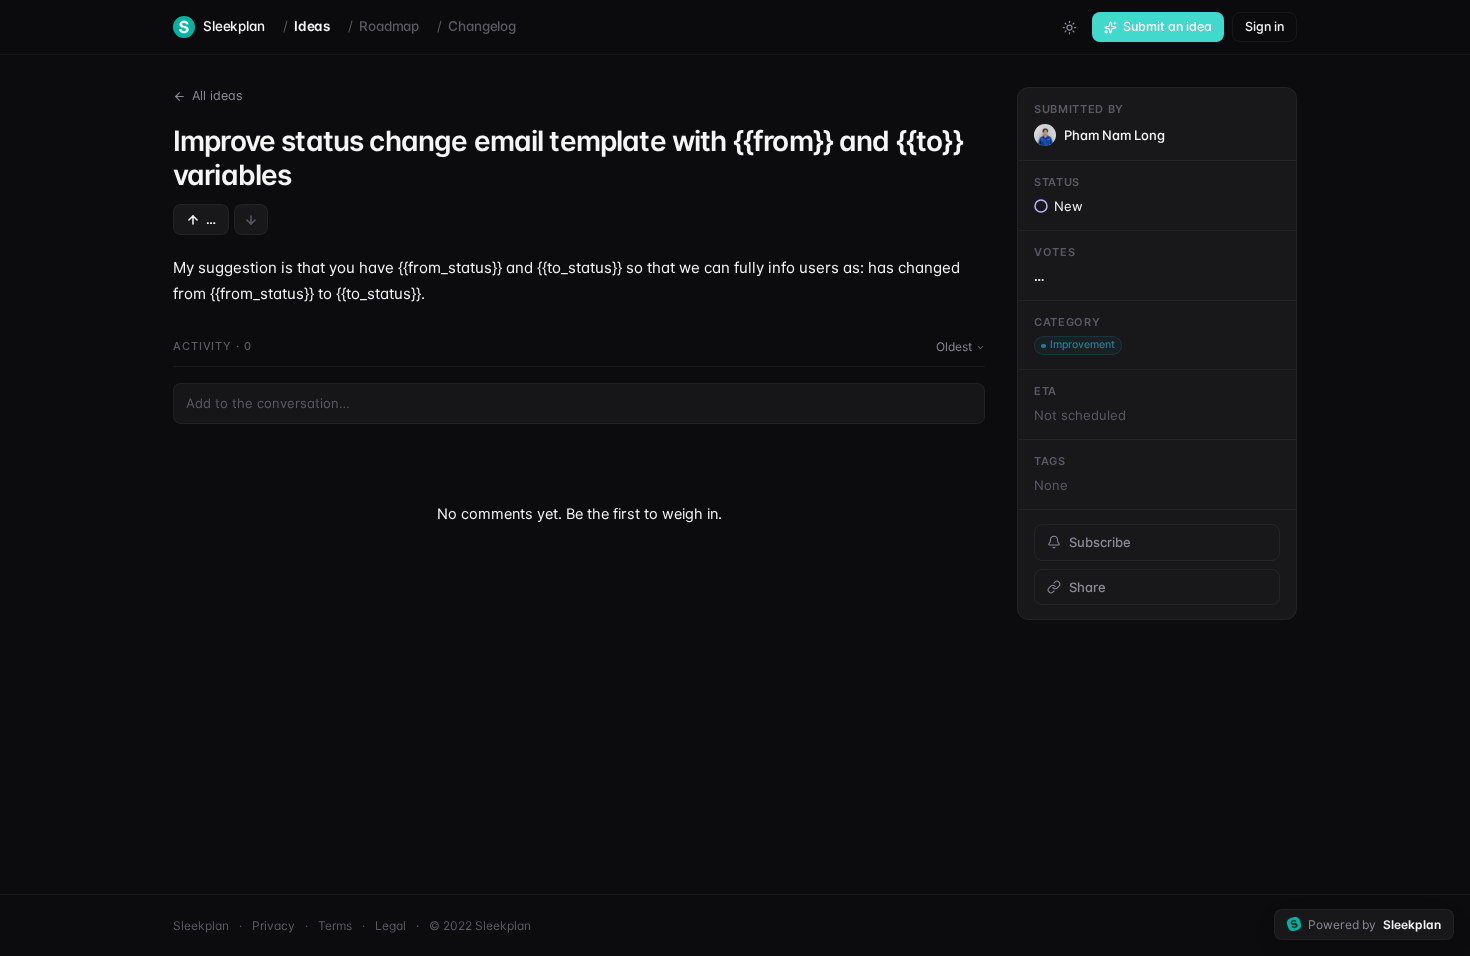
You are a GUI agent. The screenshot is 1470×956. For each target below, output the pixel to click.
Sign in (1264, 26)
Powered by (1374, 924)
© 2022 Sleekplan (480, 925)
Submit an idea (1167, 26)
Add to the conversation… (268, 403)
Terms (335, 925)
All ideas (217, 95)
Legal (390, 925)
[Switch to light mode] (1069, 27)
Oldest (954, 346)
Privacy (273, 925)
